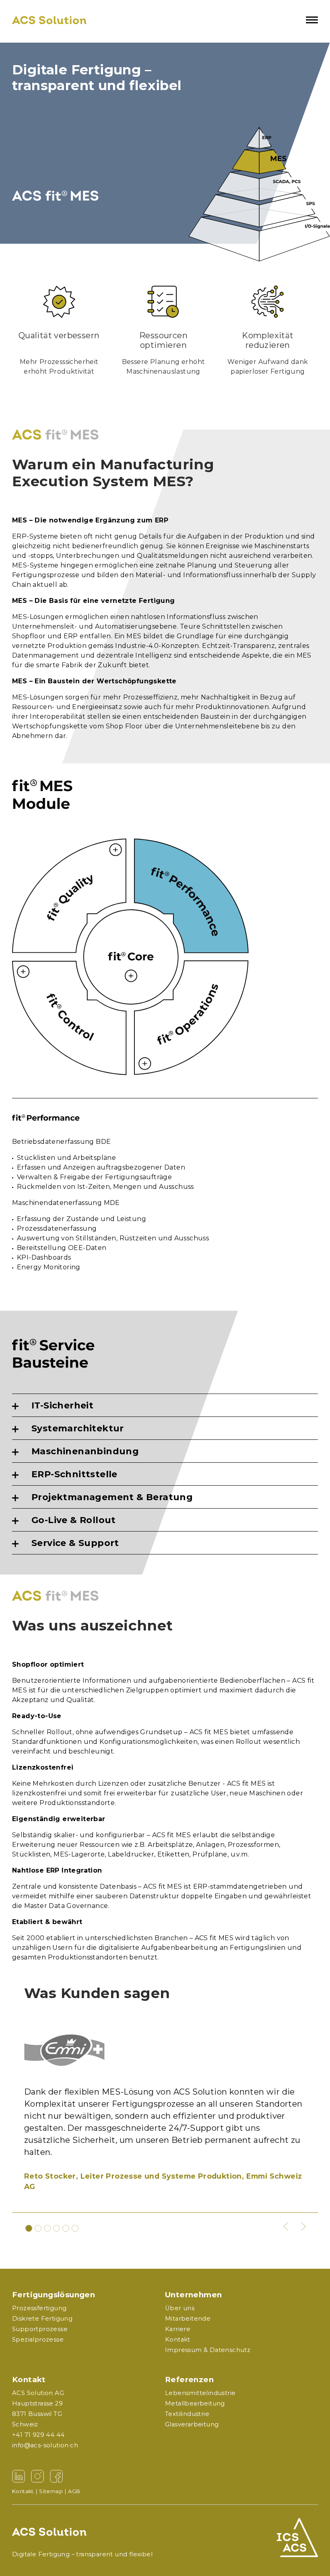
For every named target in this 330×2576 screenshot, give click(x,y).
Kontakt (29, 2380)
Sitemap (51, 2491)
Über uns (180, 2308)
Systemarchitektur (78, 1428)
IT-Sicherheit (62, 1405)
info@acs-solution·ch (45, 2445)
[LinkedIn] (19, 2476)
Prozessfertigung (39, 2308)
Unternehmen (193, 2295)
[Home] (49, 20)
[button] (286, 2227)
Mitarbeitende (188, 2319)
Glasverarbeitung (192, 2424)
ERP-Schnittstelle (74, 1474)
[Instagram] (37, 2476)
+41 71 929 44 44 (38, 2435)
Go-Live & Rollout (74, 1520)
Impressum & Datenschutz (208, 2350)
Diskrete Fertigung (42, 2319)
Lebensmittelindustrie (200, 2393)
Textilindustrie (187, 2414)
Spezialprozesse (38, 2340)
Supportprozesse (40, 2329)
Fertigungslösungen (54, 2295)
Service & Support (75, 1543)
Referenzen (189, 2380)
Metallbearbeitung (195, 2403)
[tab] (165, 1405)
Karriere (178, 2329)
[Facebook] (56, 2476)
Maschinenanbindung (85, 1451)
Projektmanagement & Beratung (112, 1497)
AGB (74, 2491)
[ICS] (280, 2538)
